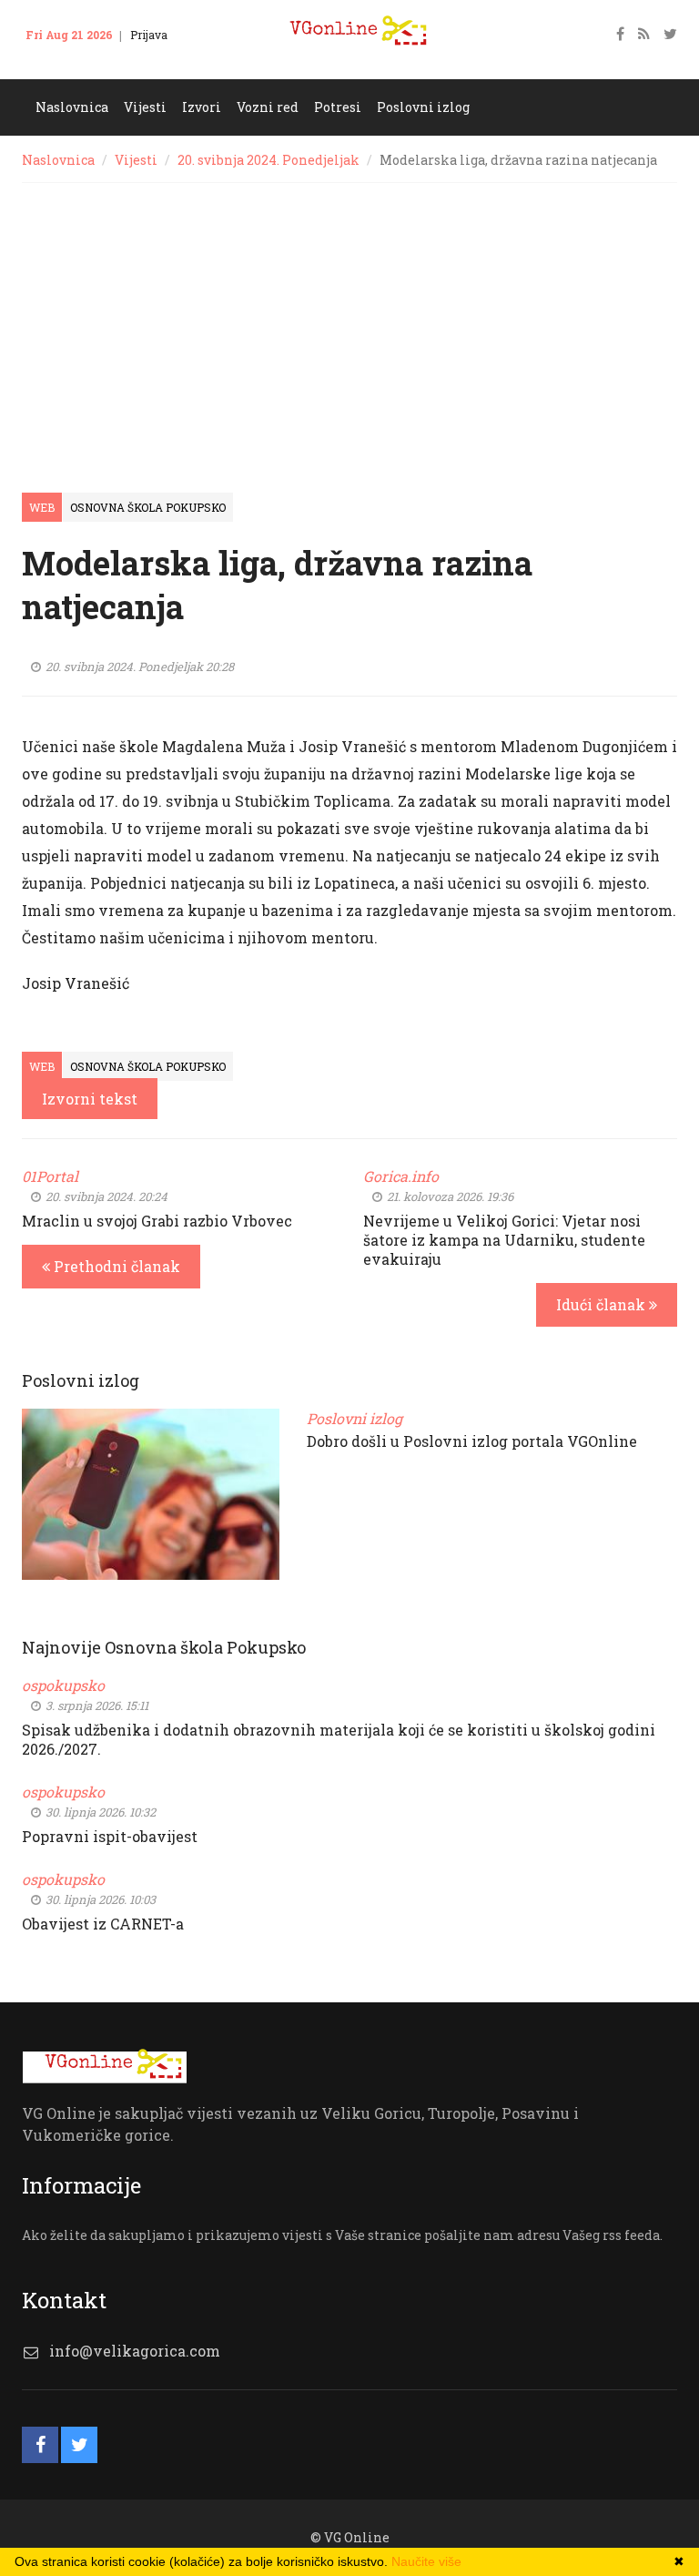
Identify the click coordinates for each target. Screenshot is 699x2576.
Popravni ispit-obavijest (110, 1836)
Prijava (149, 35)
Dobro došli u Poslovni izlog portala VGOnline (472, 1441)
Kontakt (57, 62)
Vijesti (136, 160)
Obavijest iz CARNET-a (103, 1924)
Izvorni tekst (90, 1099)
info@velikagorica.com (135, 2351)
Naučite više (426, 2561)
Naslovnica (58, 160)
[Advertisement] (349, 320)
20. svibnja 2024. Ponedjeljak (268, 160)
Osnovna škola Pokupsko (148, 507)
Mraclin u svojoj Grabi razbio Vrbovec (157, 1221)
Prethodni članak (115, 1266)
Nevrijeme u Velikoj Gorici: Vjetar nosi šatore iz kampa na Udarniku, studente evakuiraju (504, 1240)
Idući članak (603, 1304)
